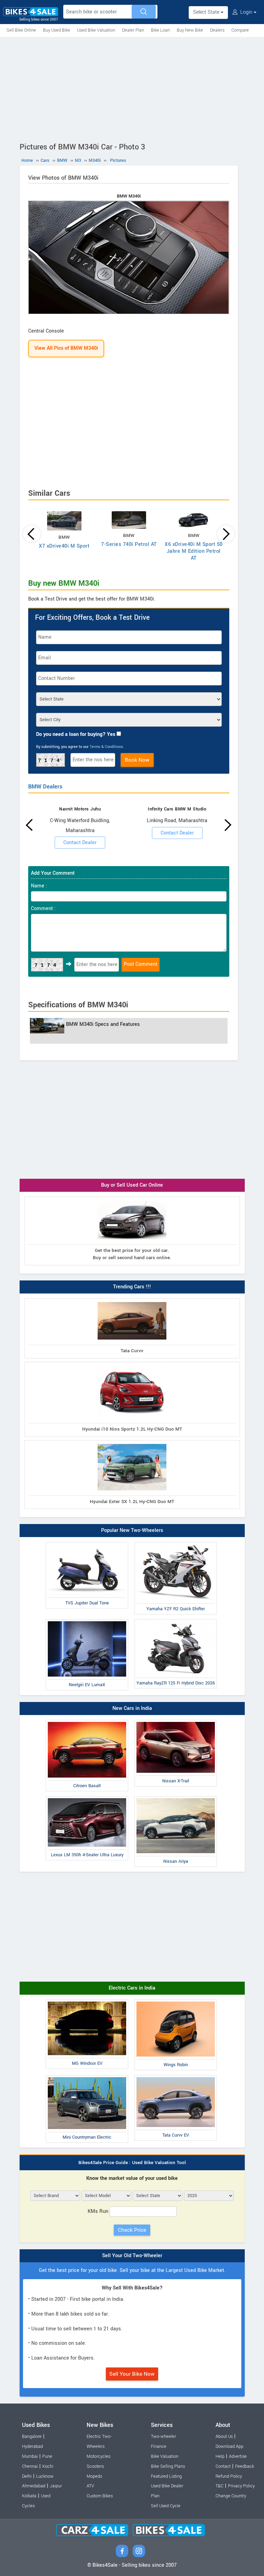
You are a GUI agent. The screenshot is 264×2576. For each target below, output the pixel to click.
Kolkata (29, 2496)
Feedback (245, 2466)
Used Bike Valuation (96, 30)
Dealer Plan (133, 30)
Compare (240, 30)
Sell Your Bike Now (132, 2374)
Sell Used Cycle (166, 2506)
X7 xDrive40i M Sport (64, 546)
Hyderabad (32, 2446)
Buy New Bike (190, 30)
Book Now (137, 760)
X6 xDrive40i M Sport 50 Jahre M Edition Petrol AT (194, 551)
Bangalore (32, 2437)
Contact (223, 2466)
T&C (219, 2486)
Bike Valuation (165, 2456)
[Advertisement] (132, 88)
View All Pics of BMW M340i (66, 348)
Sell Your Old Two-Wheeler (132, 2256)
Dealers (217, 30)
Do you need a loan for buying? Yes (76, 734)
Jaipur (56, 2486)
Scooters (95, 2466)
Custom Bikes (100, 2496)
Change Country (231, 2496)
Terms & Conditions (106, 747)
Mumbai (30, 2456)
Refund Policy (229, 2476)
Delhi (27, 2476)
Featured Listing (166, 2476)
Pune (47, 2456)
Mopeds (94, 2476)
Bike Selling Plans (168, 2466)
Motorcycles (98, 2456)
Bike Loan (160, 30)
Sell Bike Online (21, 30)
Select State (207, 12)
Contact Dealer (80, 843)
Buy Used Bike (57, 30)
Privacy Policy (241, 2486)
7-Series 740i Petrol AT (129, 544)
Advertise (238, 2456)
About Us (224, 2437)
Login (246, 12)
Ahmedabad (34, 2486)
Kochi (48, 2466)
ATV (90, 2486)
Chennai (30, 2466)
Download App (229, 2446)
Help (220, 2456)
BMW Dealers (45, 787)
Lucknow (45, 2476)
